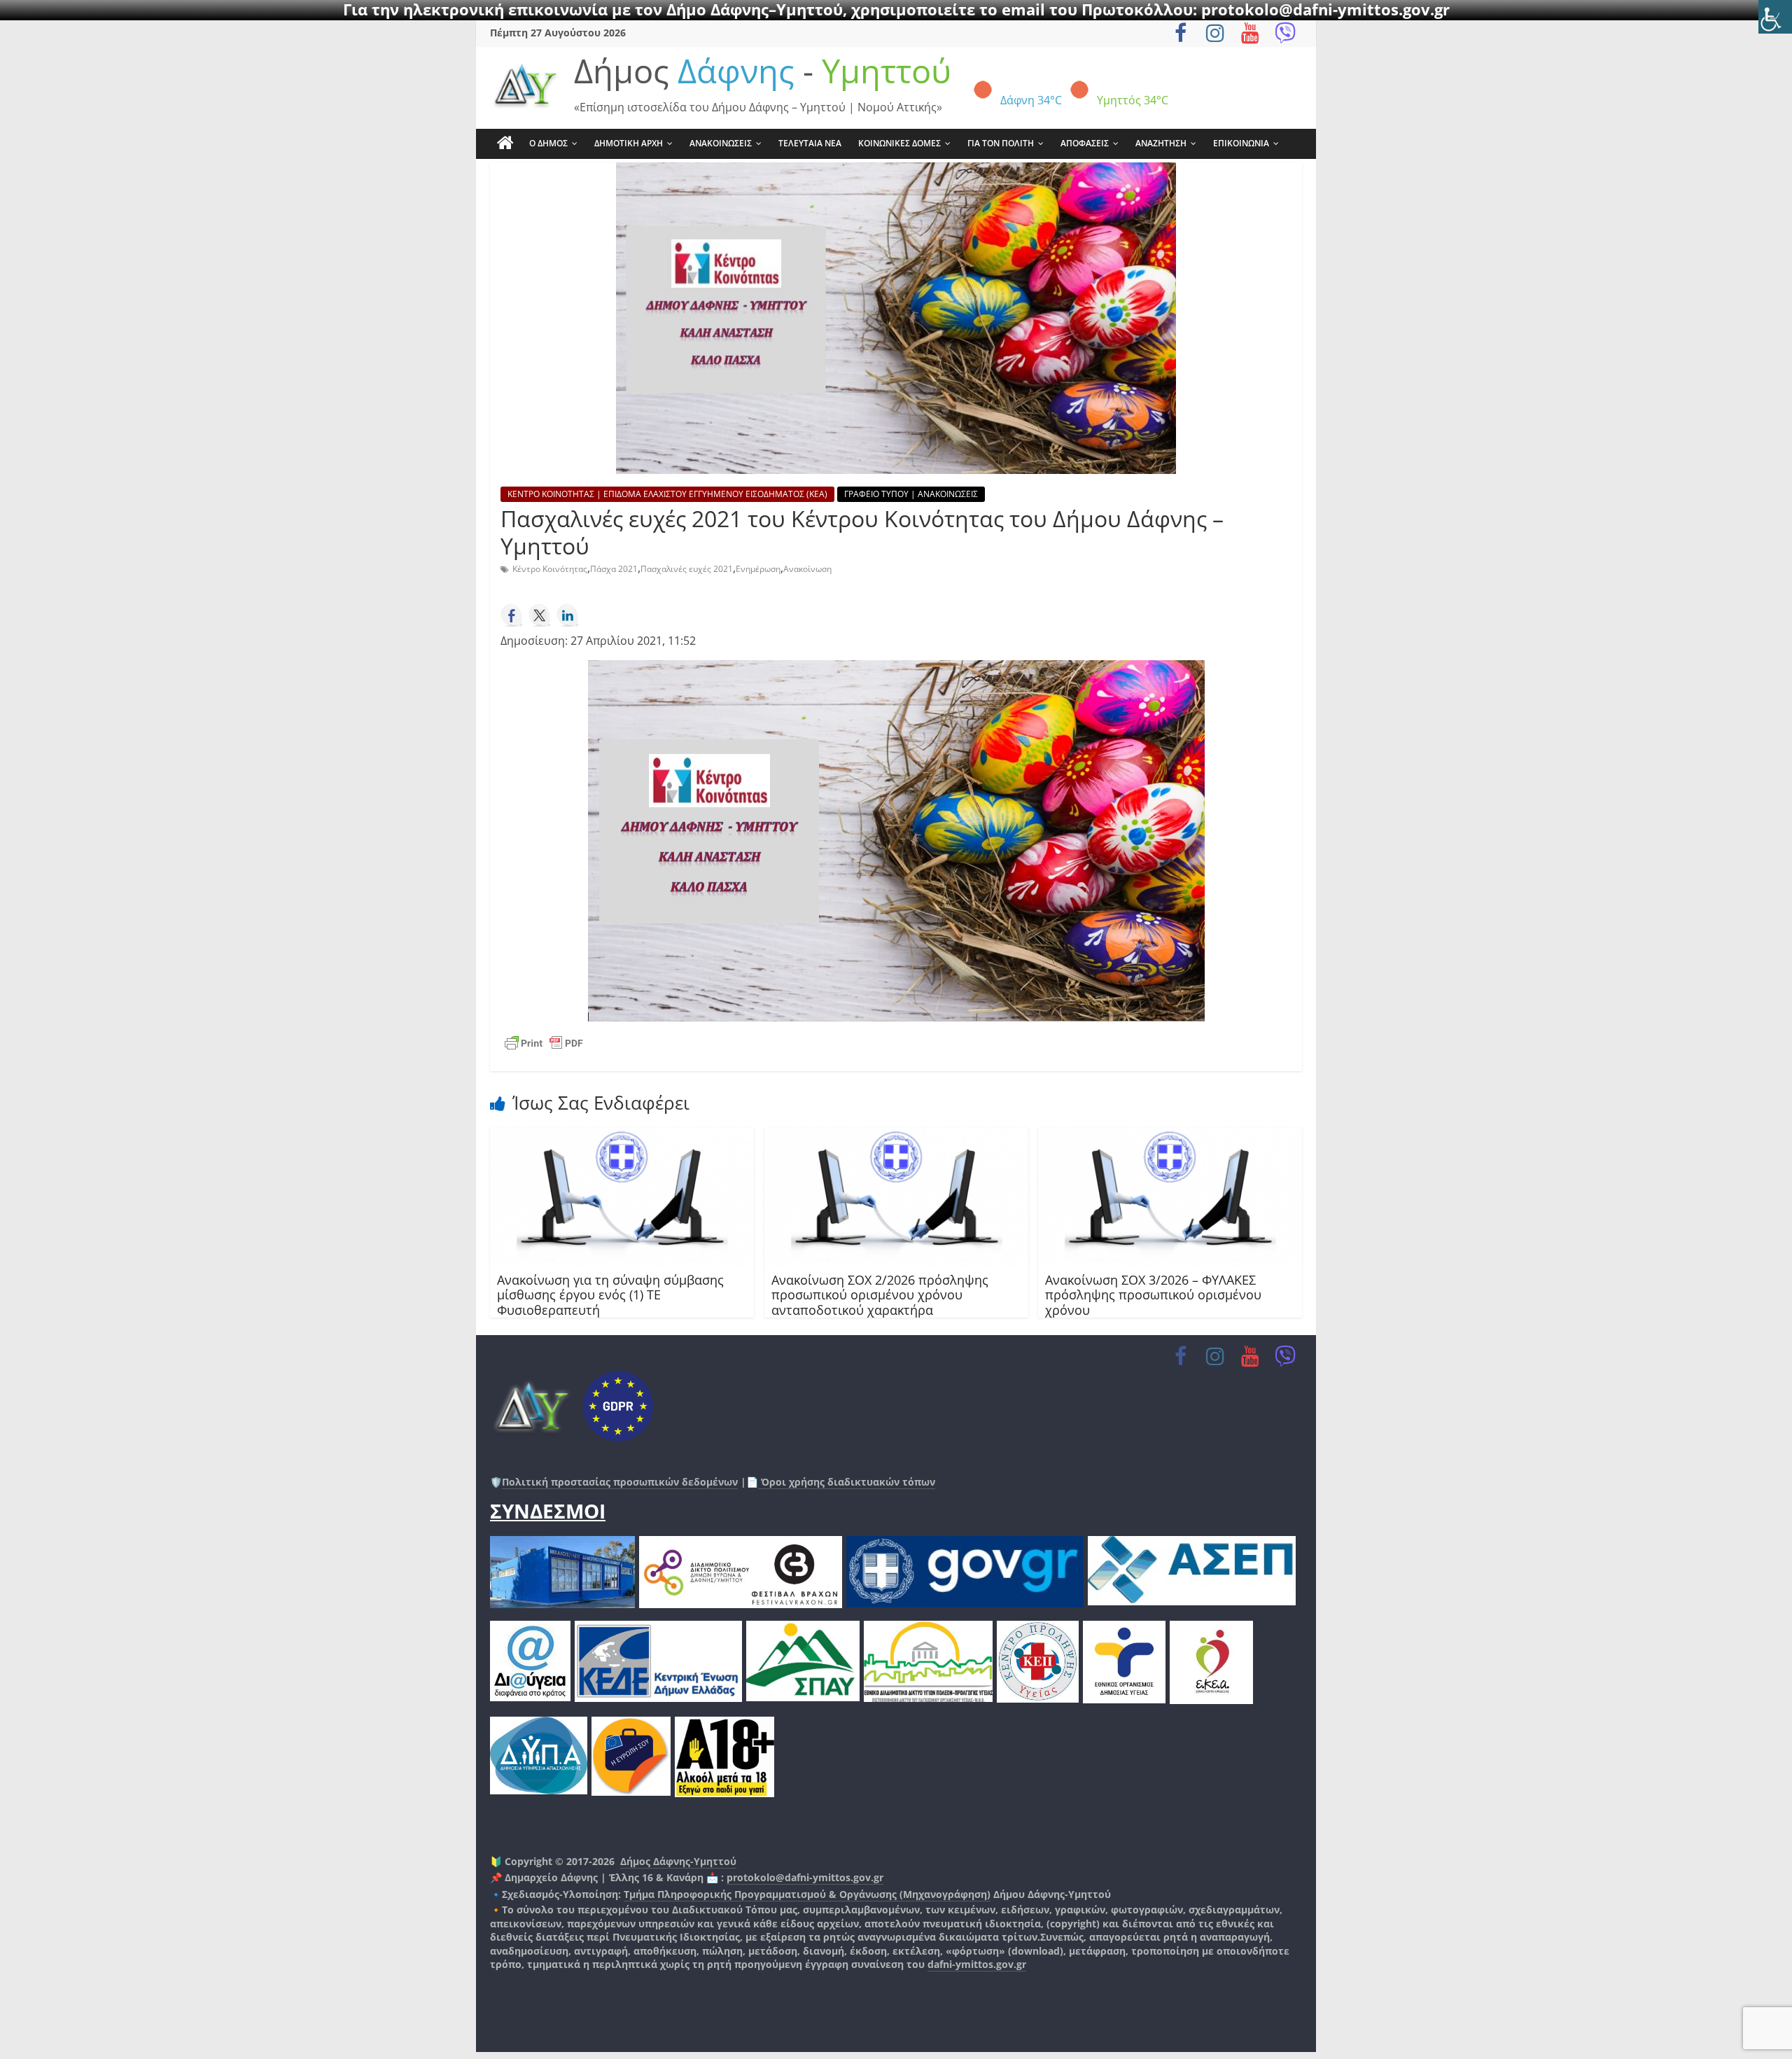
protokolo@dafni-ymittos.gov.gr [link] (805, 1877)
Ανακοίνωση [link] (807, 569)
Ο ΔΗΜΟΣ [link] (548, 143)
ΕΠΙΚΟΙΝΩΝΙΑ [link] (1241, 143)
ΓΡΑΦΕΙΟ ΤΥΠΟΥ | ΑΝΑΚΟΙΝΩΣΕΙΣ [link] (911, 494)
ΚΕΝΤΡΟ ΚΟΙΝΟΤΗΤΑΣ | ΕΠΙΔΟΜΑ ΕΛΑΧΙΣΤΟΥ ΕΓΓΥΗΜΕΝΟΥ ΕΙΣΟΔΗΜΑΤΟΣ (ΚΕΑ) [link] (667, 494)
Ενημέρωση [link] (758, 569)
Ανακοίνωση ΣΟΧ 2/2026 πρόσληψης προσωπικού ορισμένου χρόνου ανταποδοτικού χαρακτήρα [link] (880, 1295)
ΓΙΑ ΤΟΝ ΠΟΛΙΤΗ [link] (1001, 143)
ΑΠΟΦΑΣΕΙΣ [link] (1085, 143)
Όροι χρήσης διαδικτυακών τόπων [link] (847, 1482)
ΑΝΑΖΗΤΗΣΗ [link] (1161, 143)
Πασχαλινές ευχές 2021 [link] (687, 569)
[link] (1775, 17)
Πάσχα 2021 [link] (614, 569)
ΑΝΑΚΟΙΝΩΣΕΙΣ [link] (721, 143)
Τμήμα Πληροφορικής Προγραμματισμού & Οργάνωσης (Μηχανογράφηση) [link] (807, 1894)
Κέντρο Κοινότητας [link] (550, 569)
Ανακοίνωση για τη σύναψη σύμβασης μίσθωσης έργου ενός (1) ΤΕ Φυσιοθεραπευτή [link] (610, 1295)
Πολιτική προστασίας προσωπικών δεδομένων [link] (620, 1482)
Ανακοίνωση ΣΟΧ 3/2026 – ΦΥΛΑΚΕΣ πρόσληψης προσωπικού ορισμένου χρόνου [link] (1153, 1295)
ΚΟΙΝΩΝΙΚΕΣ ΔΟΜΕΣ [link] (899, 143)
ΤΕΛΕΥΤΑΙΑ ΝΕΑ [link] (810, 143)
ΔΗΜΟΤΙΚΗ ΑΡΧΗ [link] (629, 143)
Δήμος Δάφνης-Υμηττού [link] (678, 1861)
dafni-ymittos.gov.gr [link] (977, 1964)
